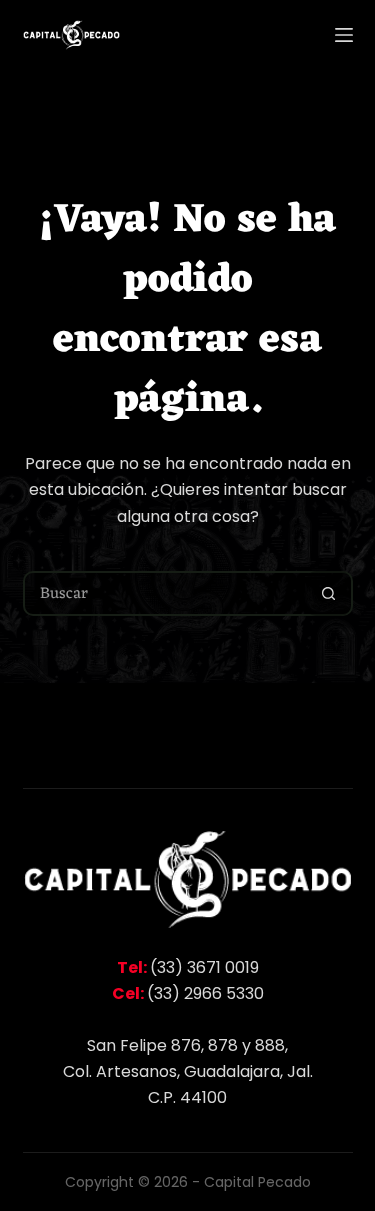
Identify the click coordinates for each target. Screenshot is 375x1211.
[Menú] (344, 35)
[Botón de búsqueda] (328, 593)
